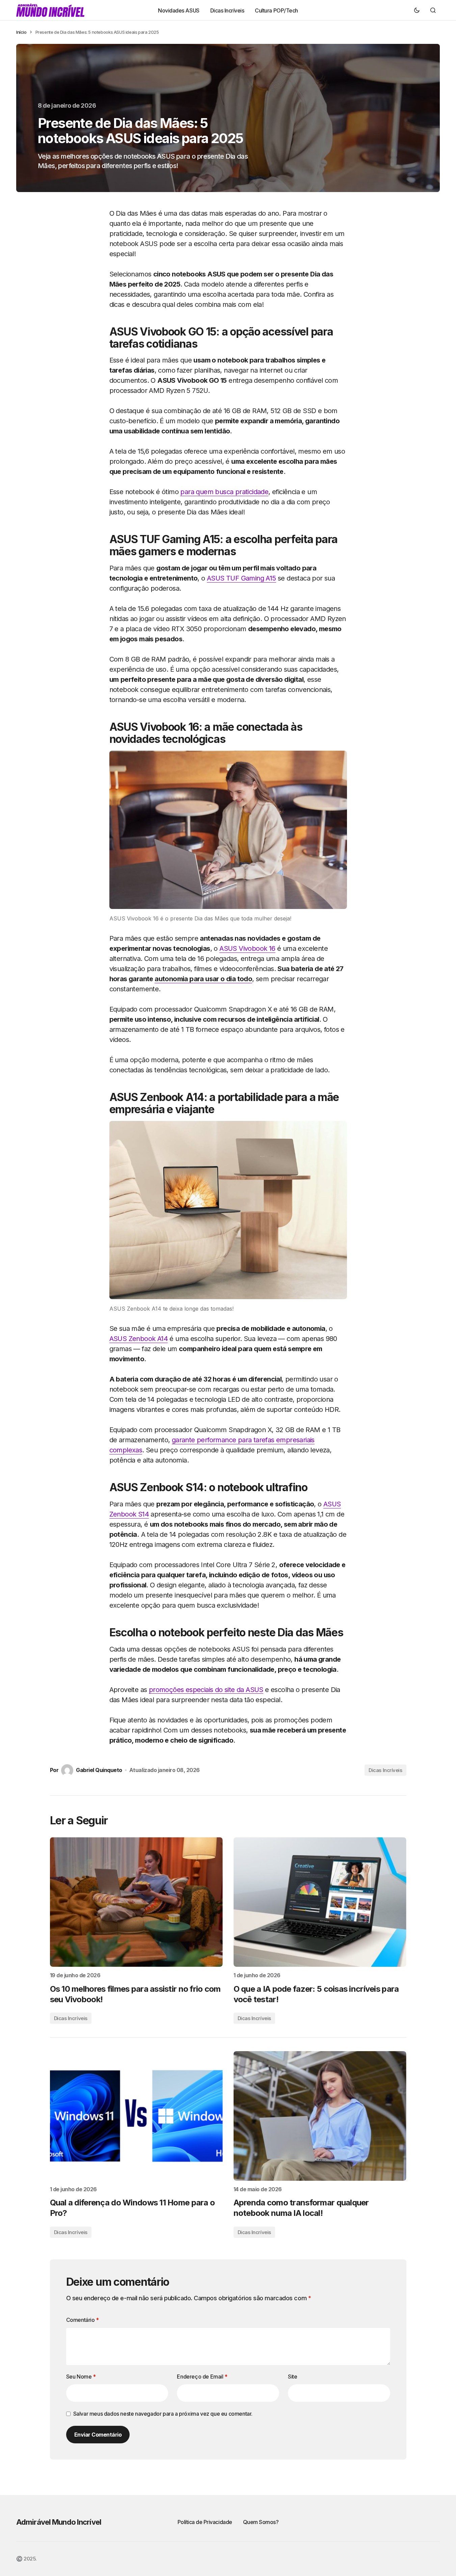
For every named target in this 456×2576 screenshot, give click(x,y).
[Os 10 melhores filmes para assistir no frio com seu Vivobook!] (136, 1902)
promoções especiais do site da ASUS (206, 1690)
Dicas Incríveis (385, 1770)
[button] (417, 10)
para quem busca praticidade (224, 492)
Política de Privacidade (205, 2522)
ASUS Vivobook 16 (247, 948)
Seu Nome (81, 2377)
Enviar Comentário (98, 2435)
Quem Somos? (261, 2522)
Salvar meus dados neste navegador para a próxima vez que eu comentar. (163, 2414)
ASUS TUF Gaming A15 (242, 578)
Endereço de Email (202, 2377)
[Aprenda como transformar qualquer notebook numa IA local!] (320, 2116)
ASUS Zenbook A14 (139, 1339)
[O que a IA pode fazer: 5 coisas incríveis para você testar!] (320, 1902)
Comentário (83, 2320)
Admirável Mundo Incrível (59, 2522)
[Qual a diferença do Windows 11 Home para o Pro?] (136, 2116)
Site (292, 2377)
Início (21, 32)
